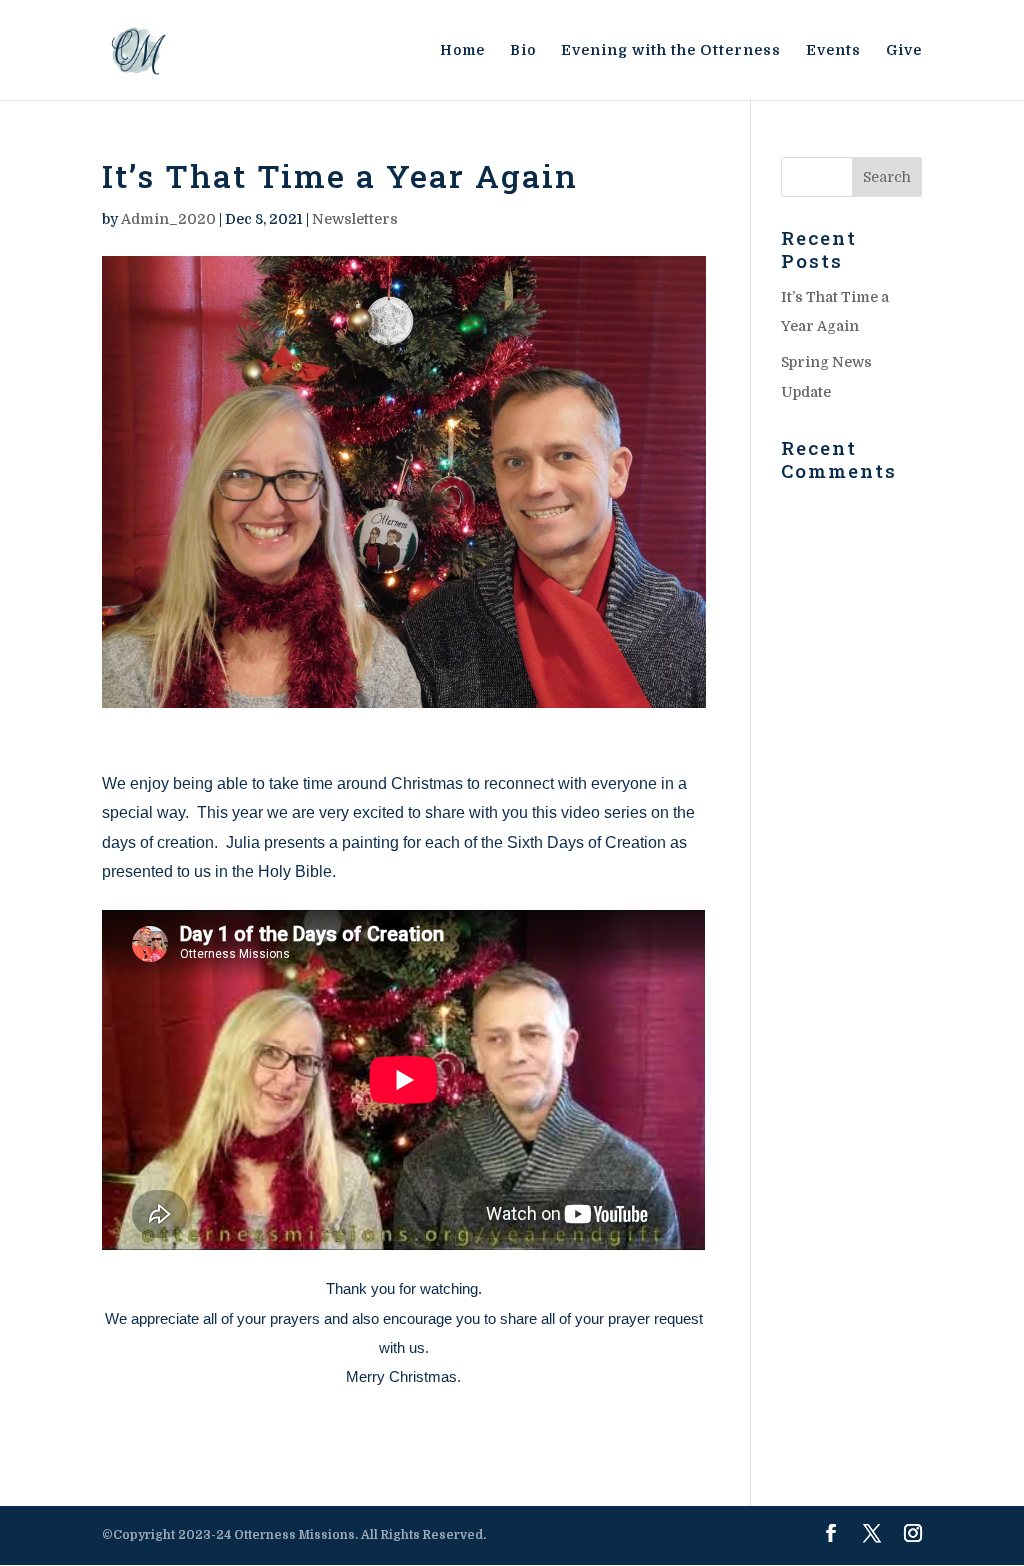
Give (904, 50)
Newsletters (355, 219)
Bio (523, 50)
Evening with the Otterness (671, 50)
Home (462, 50)
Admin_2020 (168, 219)
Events (833, 50)
